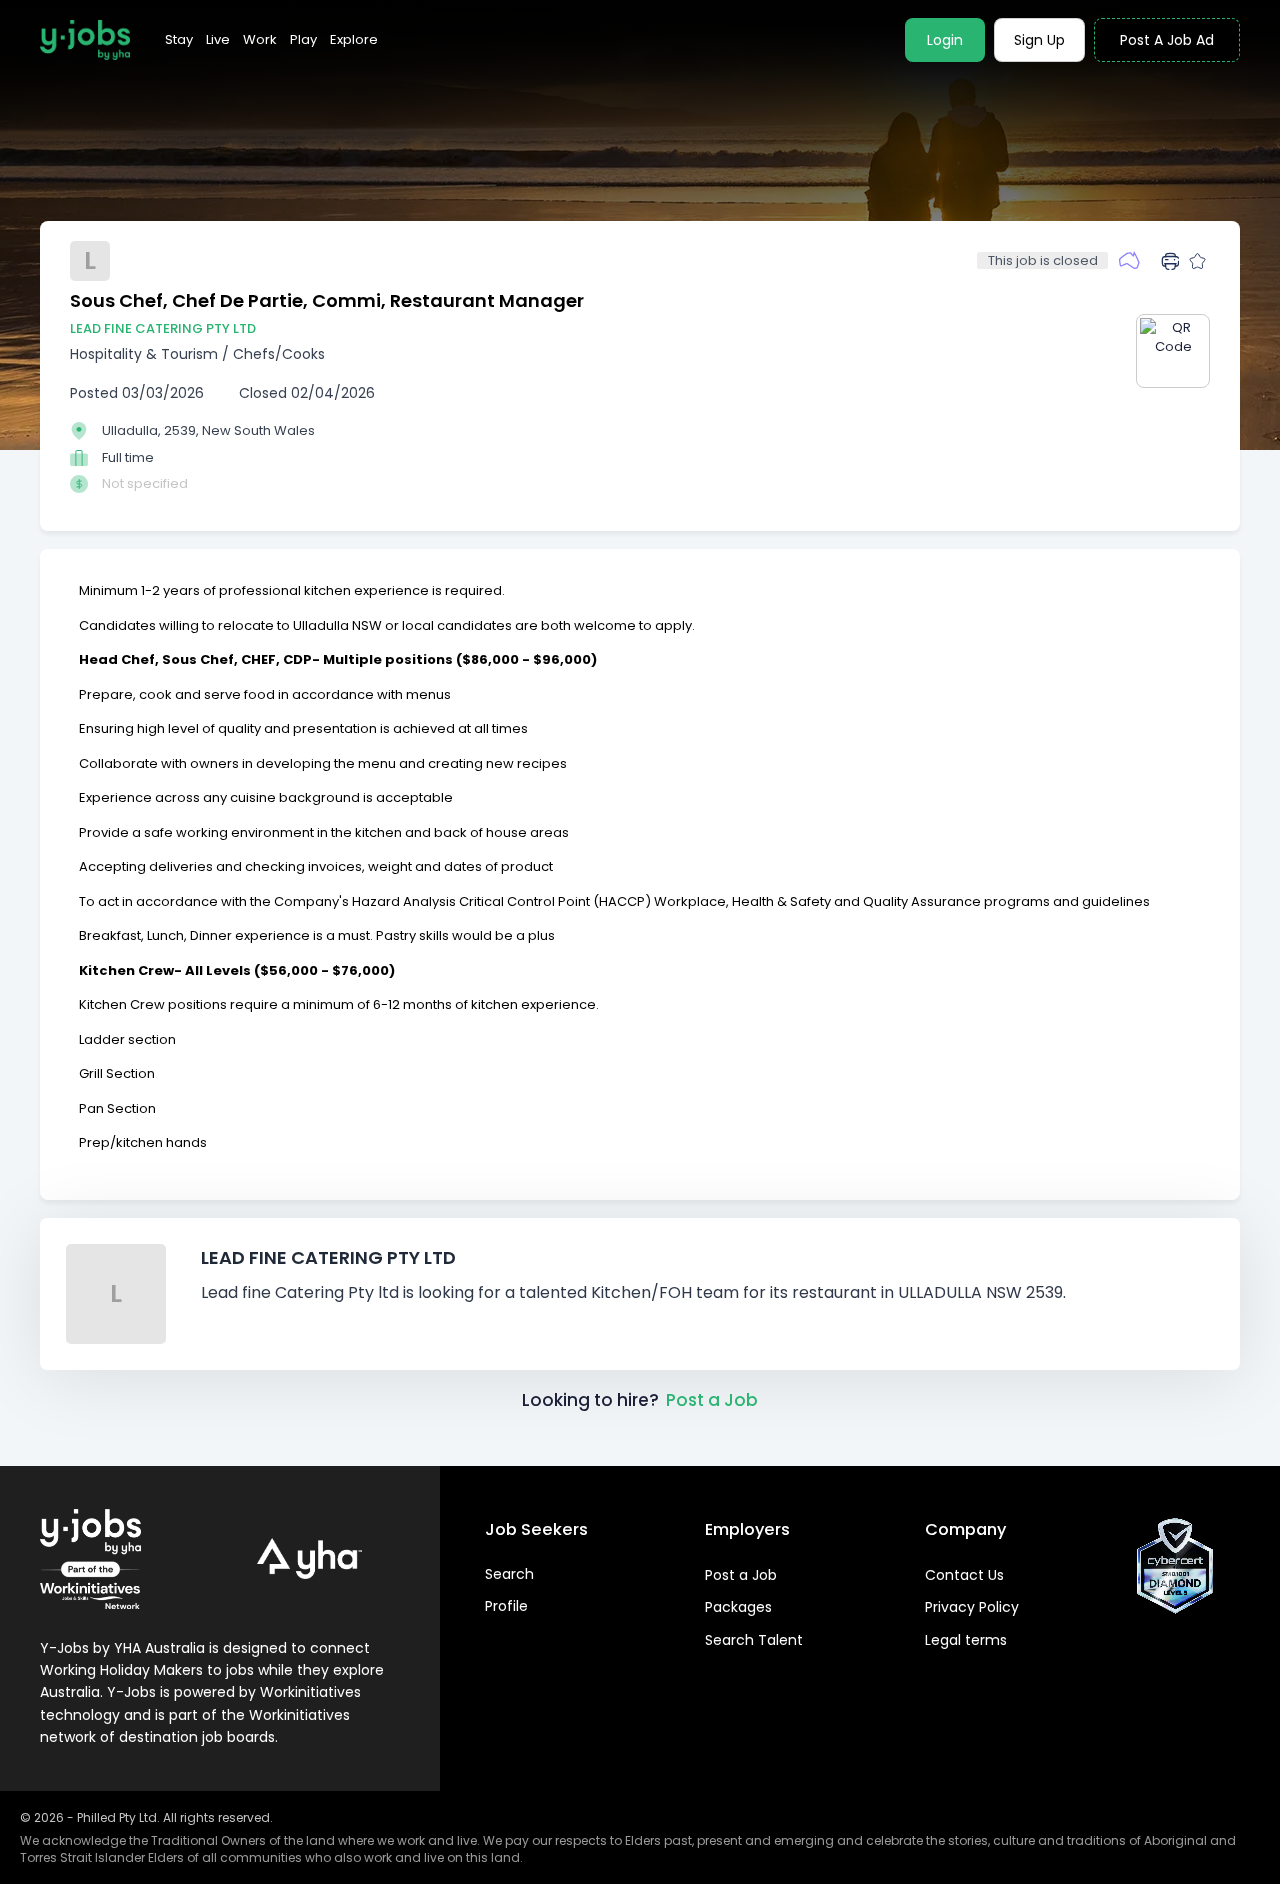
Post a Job (712, 1400)
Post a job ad (1167, 40)
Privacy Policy (972, 1607)
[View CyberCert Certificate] (1175, 1566)
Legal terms (966, 1640)
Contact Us (964, 1575)
